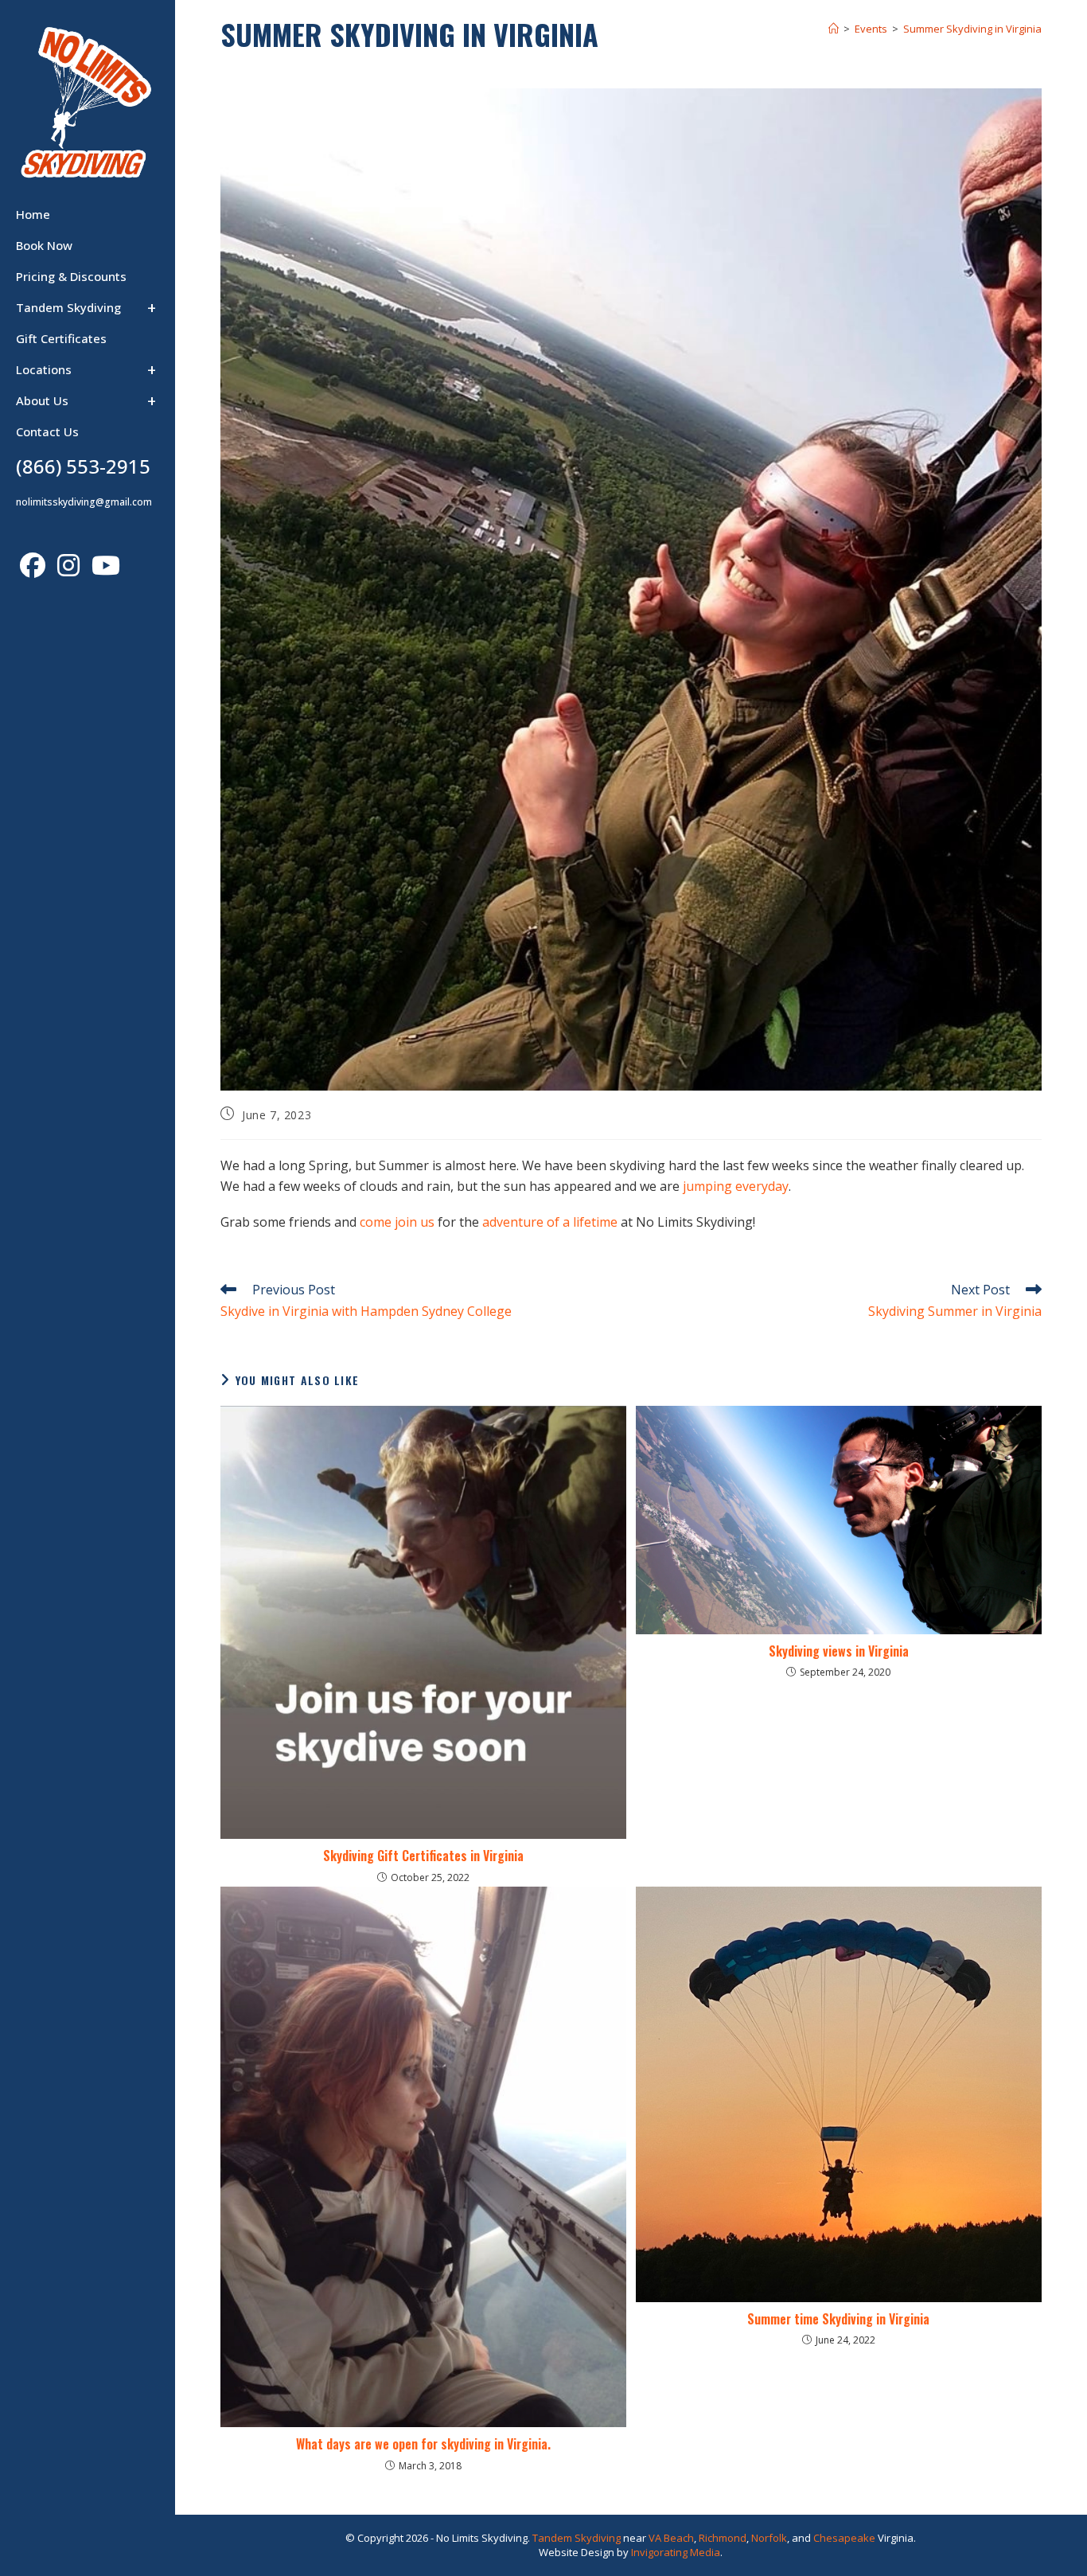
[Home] (834, 29)
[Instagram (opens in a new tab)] (70, 565)
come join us (397, 1222)
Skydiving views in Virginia (839, 1651)
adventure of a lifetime (550, 1222)
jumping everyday (736, 1186)
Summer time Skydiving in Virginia (838, 2319)
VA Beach (671, 2538)
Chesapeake (844, 2538)
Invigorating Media (676, 2552)
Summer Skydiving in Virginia (972, 29)
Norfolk (769, 2538)
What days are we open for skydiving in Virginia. (423, 2444)
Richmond (723, 2538)
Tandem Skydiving (577, 2538)
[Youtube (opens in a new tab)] (108, 565)
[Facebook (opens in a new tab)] (35, 565)
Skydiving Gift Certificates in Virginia (423, 1856)
